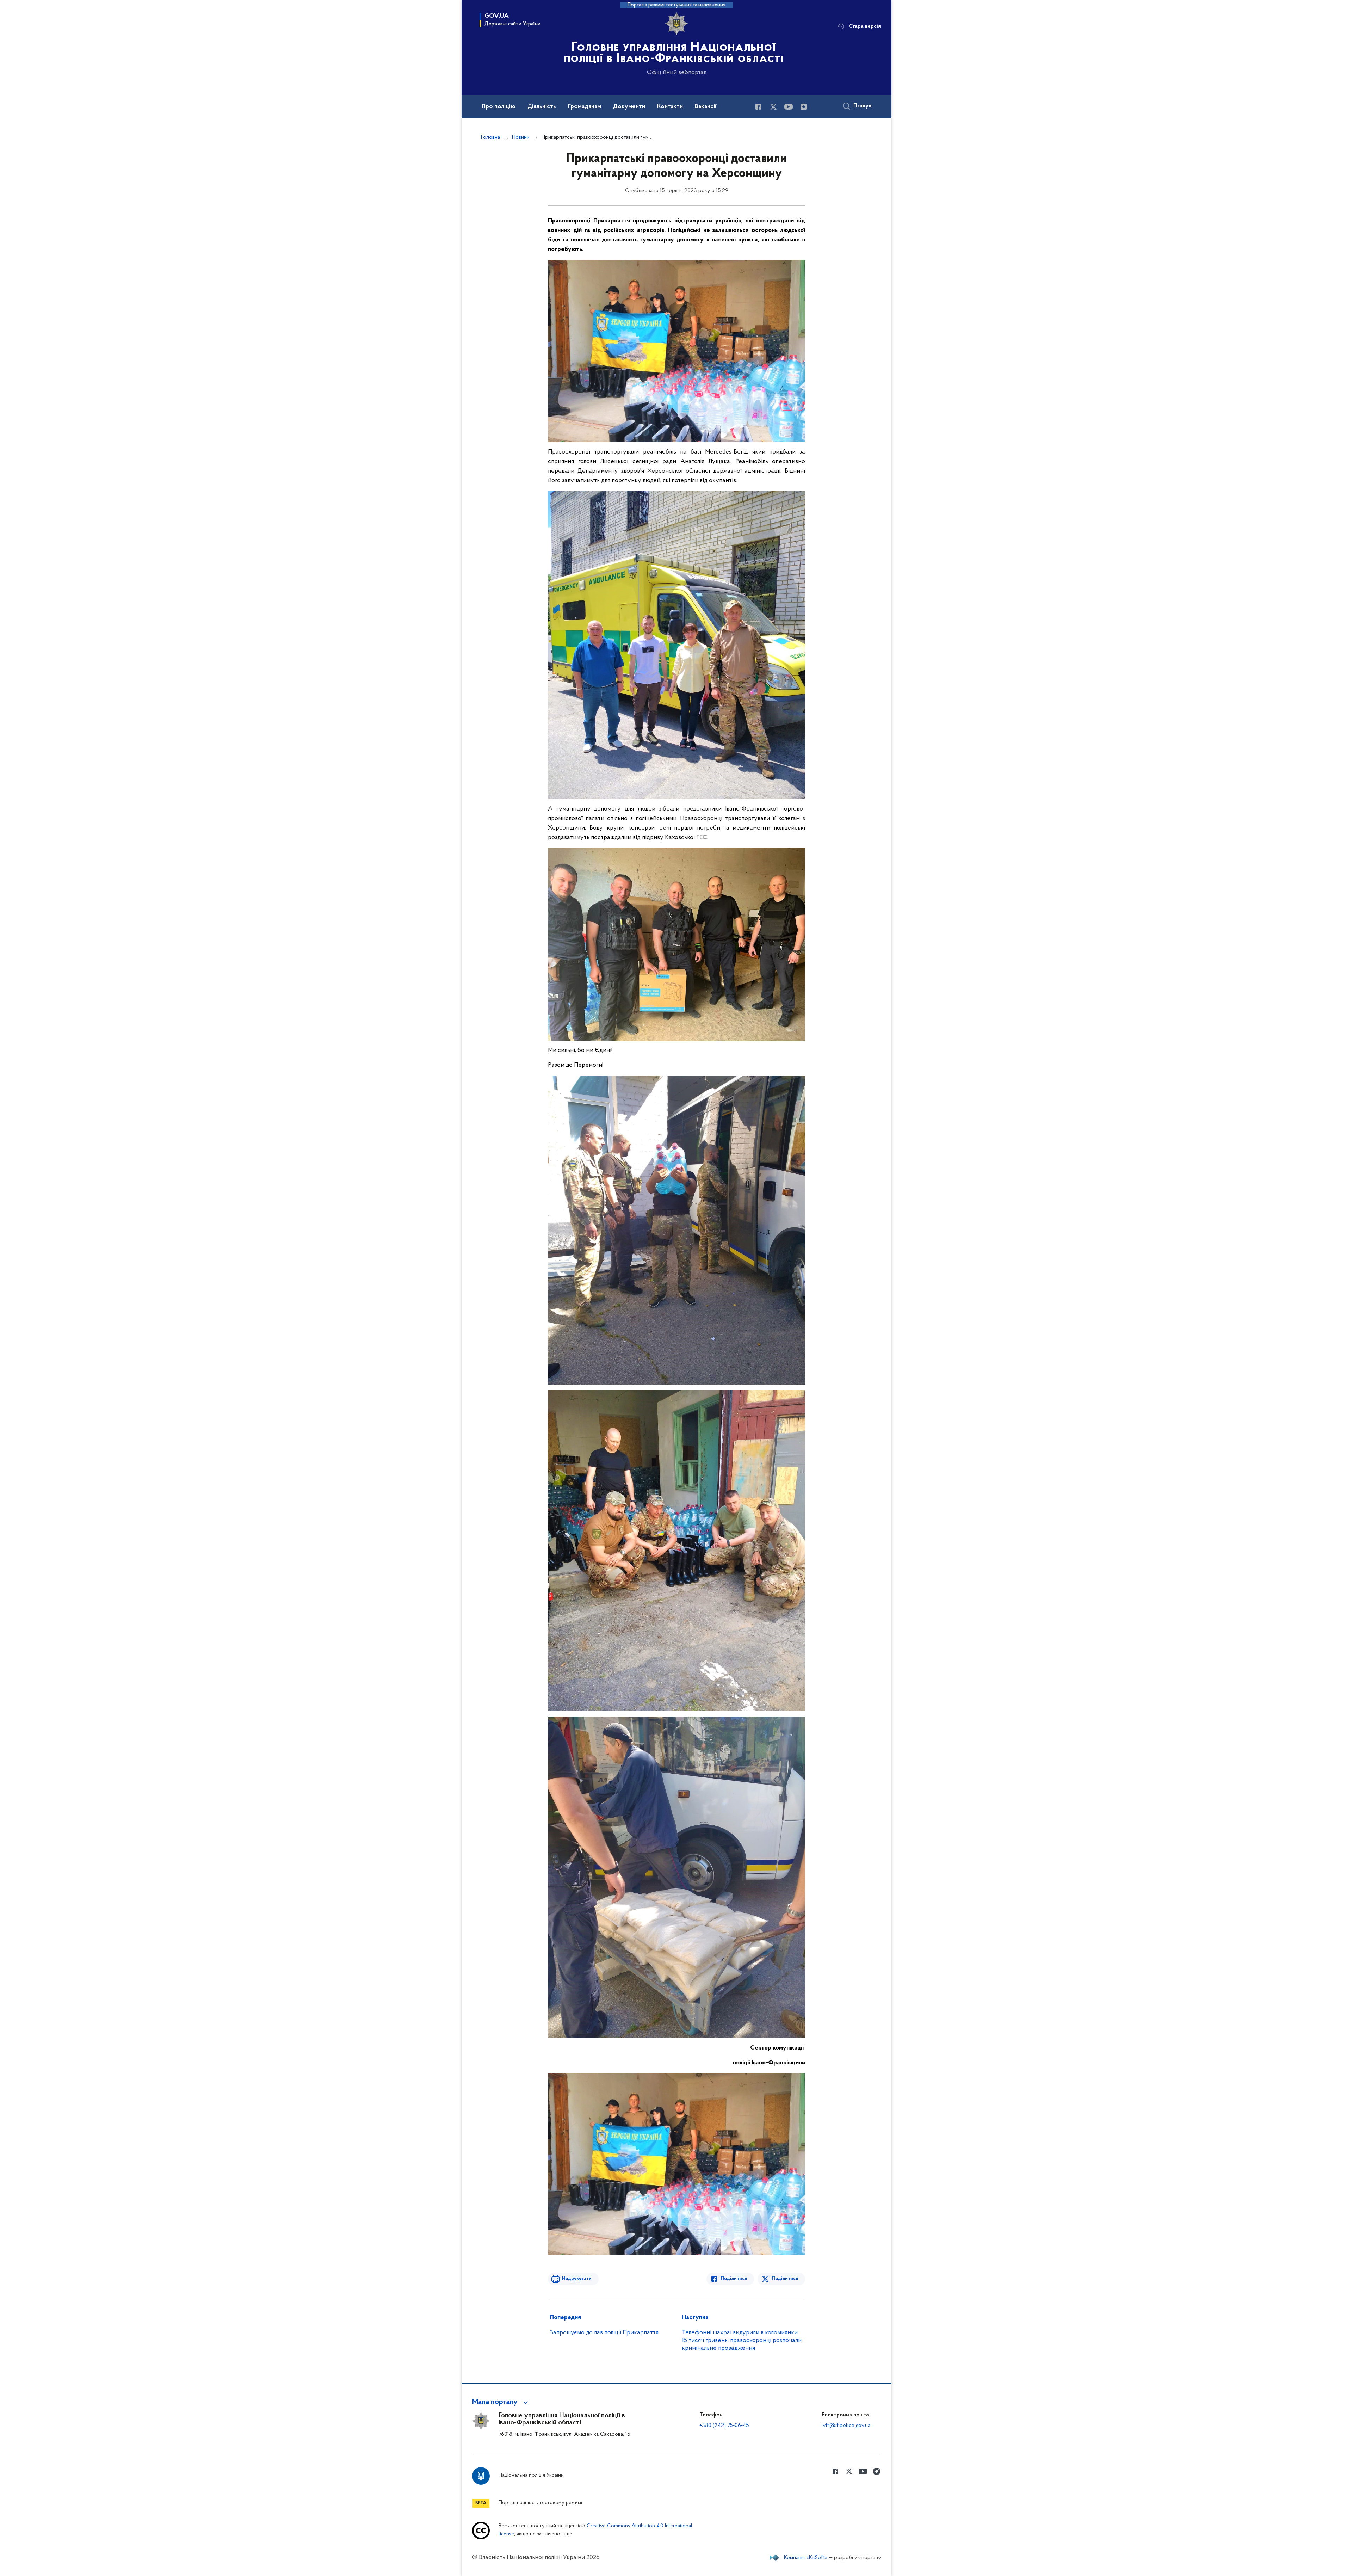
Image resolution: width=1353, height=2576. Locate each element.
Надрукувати (577, 2279)
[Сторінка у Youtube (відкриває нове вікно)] (789, 107)
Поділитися (734, 2279)
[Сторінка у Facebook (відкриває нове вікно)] (758, 107)
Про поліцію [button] (499, 107)
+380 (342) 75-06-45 (724, 2426)
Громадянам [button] (585, 107)
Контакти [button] (670, 107)
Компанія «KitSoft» (806, 2558)
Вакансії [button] (706, 107)
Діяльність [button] (542, 107)
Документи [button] (629, 107)
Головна (490, 137)
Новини (521, 137)
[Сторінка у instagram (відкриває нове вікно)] (804, 107)
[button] (501, 2402)
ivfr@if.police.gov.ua (846, 2426)
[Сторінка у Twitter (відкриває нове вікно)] (773, 107)
